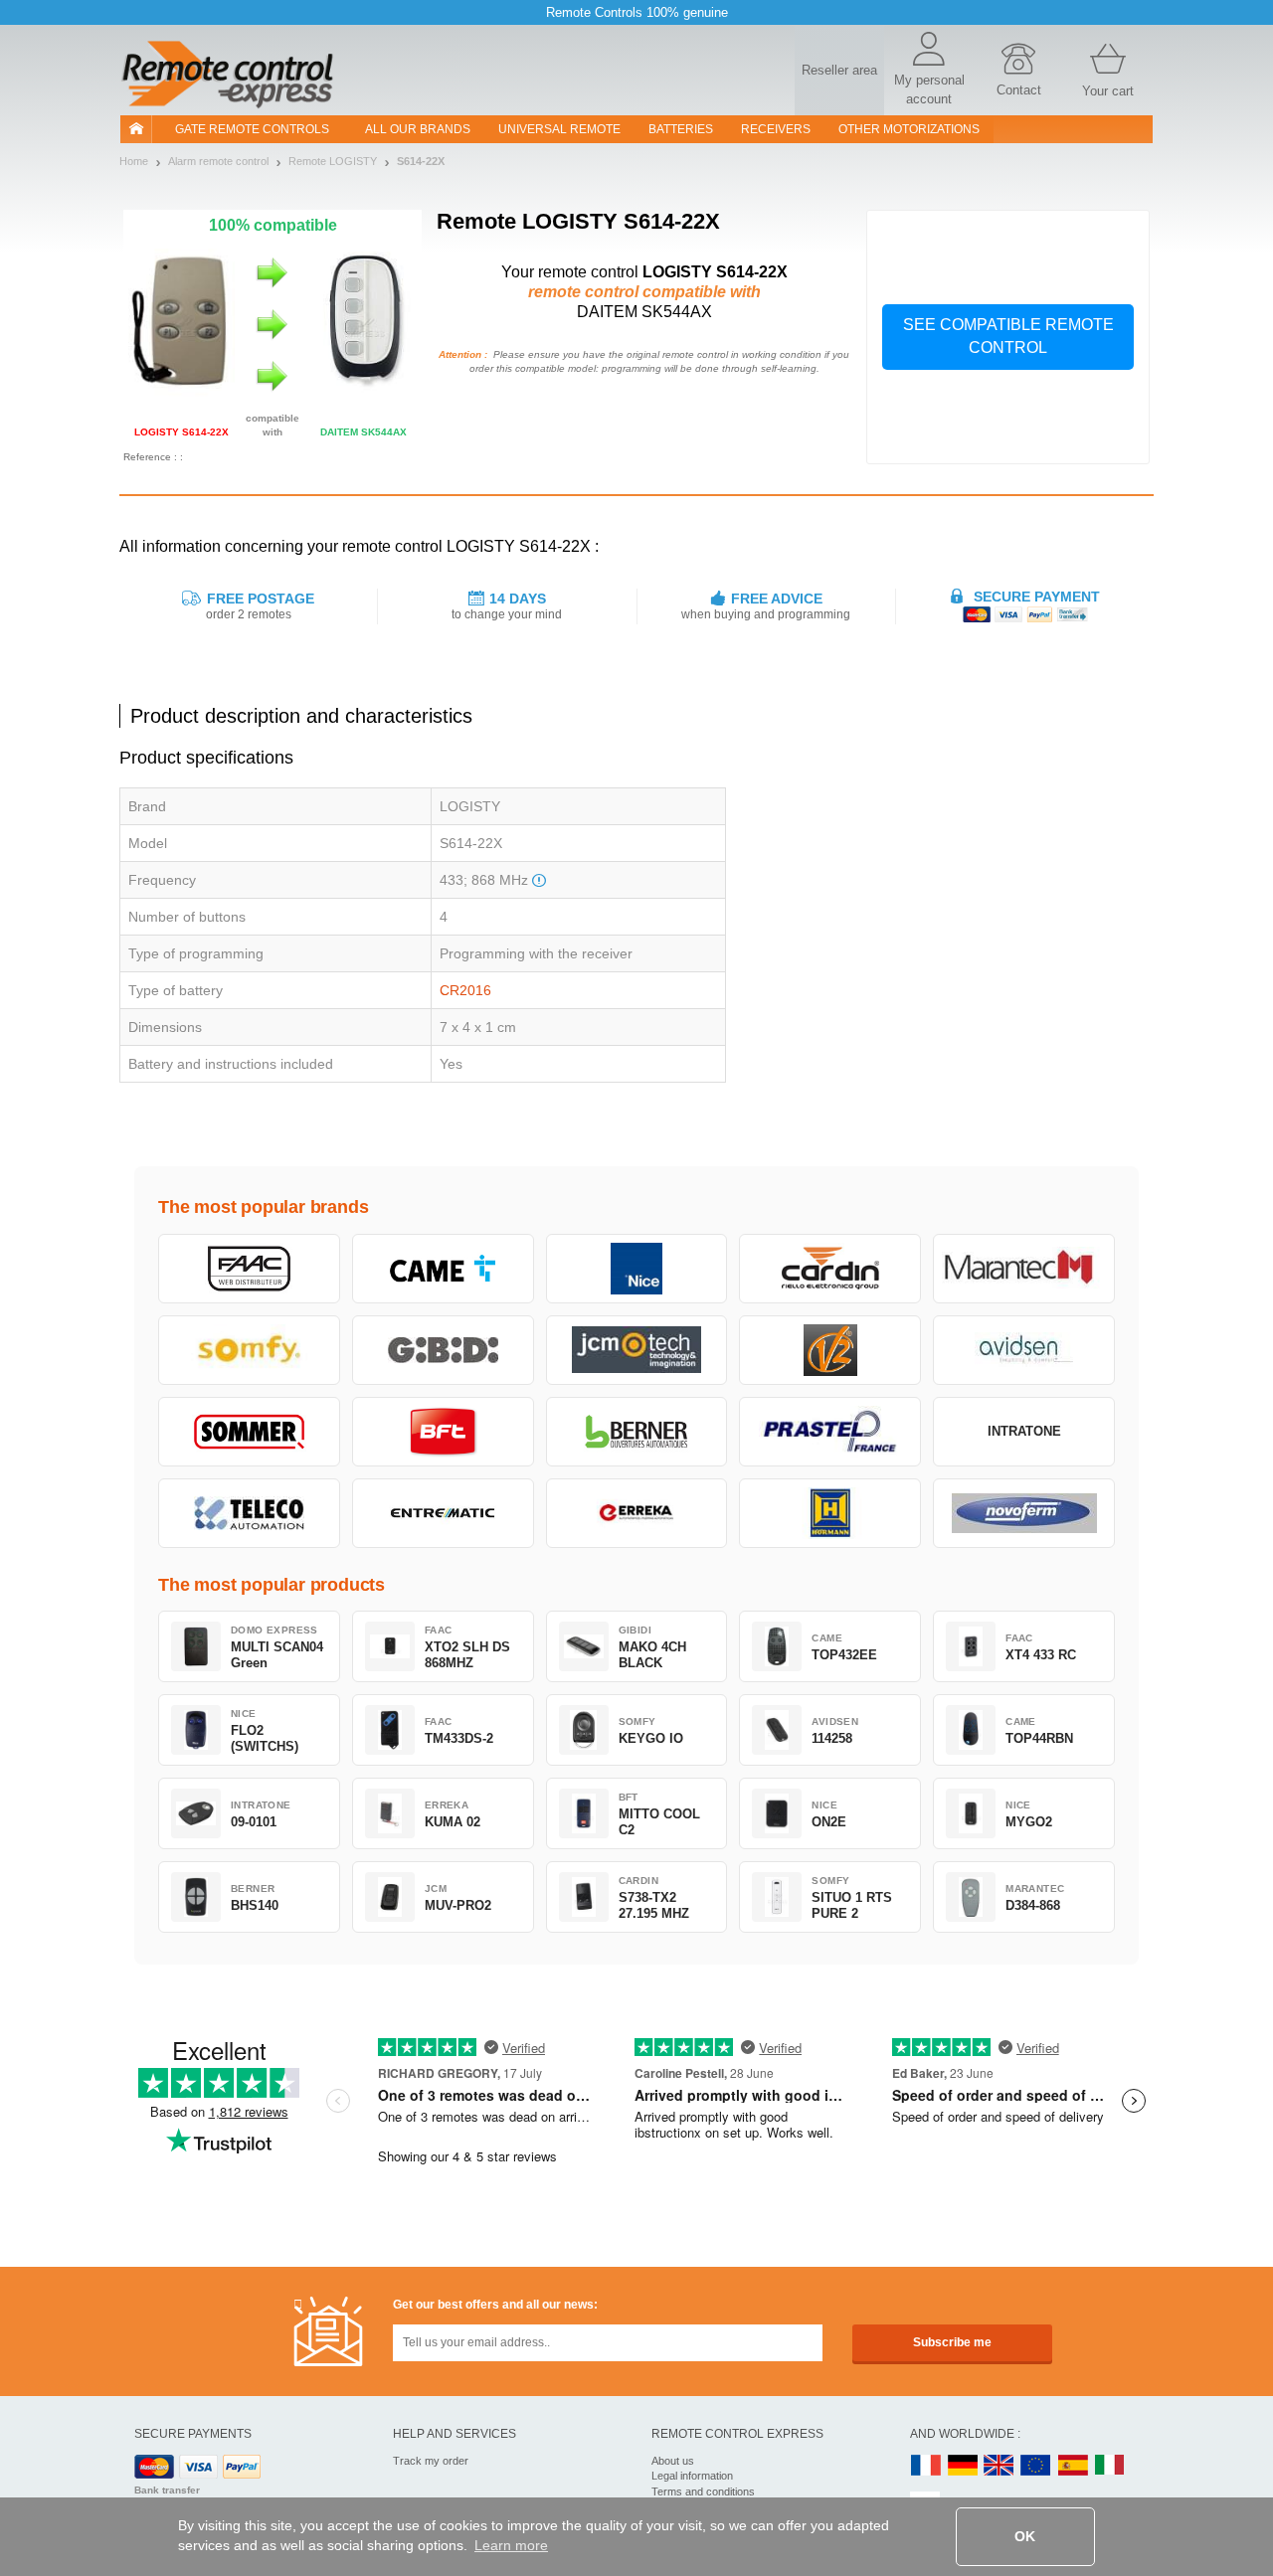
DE (963, 2466)
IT (1110, 2466)
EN (1036, 2466)
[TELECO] (249, 1513)
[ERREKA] (637, 1513)
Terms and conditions (703, 2491)
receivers (776, 129)
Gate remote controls (252, 129)
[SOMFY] (249, 1350)
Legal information (692, 2476)
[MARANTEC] (1024, 1269)
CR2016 (465, 990)
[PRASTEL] (830, 1432)
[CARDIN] (830, 1269)
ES (1073, 2466)
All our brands (418, 129)
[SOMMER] (249, 1432)
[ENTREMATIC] (443, 1513)
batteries (681, 129)
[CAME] (443, 1269)
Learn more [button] (511, 2545)
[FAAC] (249, 1269)
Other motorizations (909, 129)
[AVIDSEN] (1024, 1350)
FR (926, 2466)
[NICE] (637, 1269)
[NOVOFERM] (1024, 1513)
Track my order (431, 2461)
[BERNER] (637, 1432)
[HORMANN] (830, 1513)
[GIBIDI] (443, 1350)
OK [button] (1025, 2536)
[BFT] (443, 1432)
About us (673, 2461)
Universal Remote (559, 129)
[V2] (830, 1350)
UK (1000, 2466)
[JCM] (637, 1350)
